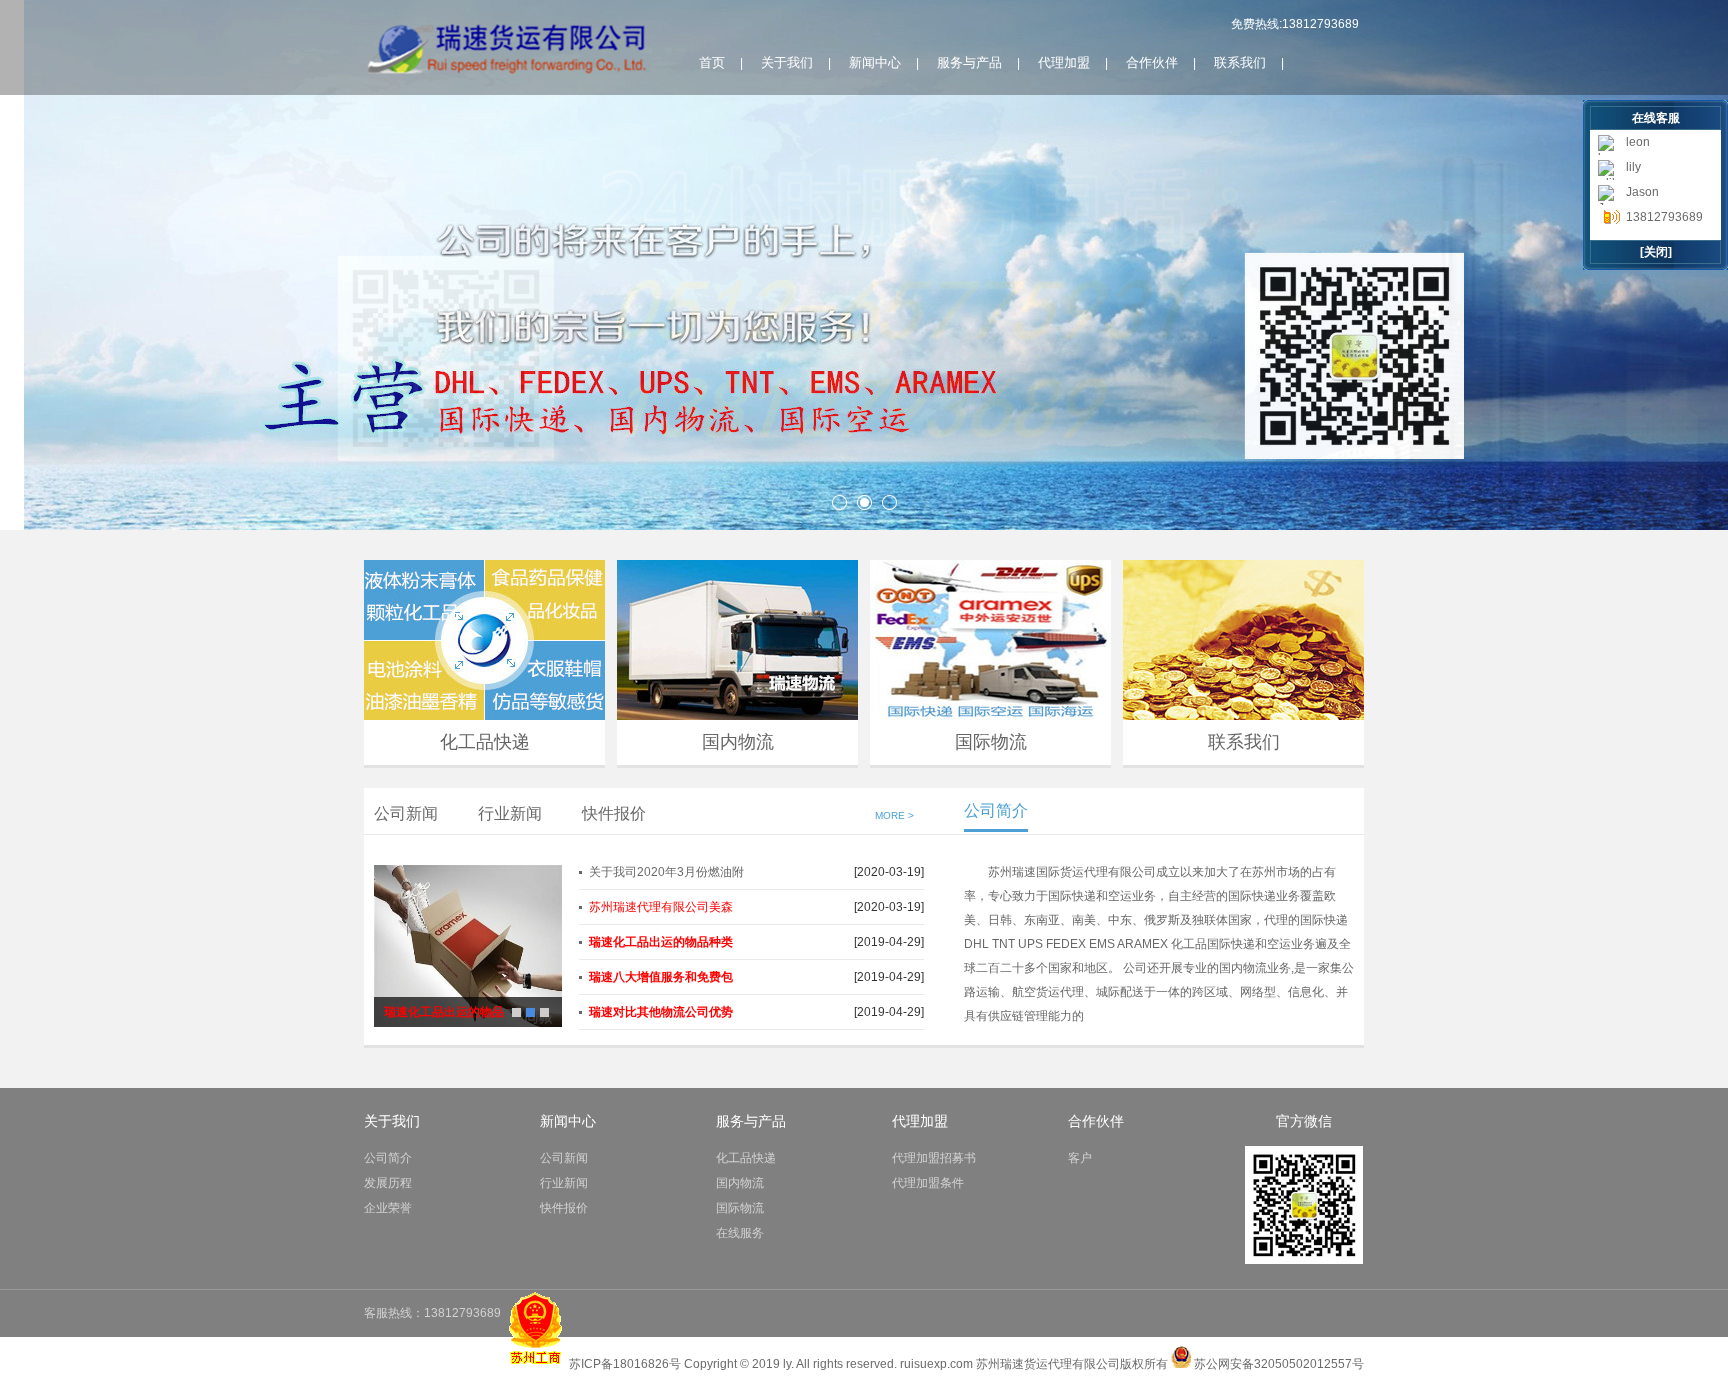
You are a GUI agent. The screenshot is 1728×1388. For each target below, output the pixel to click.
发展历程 (388, 1183)
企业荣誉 (388, 1208)
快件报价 (614, 813)
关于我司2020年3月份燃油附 (666, 872)
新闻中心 (875, 62)
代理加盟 (1064, 62)
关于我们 (787, 62)
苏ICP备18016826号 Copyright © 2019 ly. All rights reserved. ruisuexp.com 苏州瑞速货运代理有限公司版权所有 (870, 1364)
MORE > (894, 815)
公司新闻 (406, 813)
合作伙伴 (1152, 62)
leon (1638, 142)
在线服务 (740, 1233)
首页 (712, 62)
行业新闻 (510, 813)
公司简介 (388, 1158)
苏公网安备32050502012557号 (1279, 1364)
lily (1633, 167)
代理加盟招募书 (934, 1158)
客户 (1080, 1158)
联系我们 (1240, 62)
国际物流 (991, 742)
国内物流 (738, 742)
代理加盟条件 (928, 1183)
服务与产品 (969, 62)
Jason (1642, 192)
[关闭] (1656, 252)
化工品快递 (485, 742)
